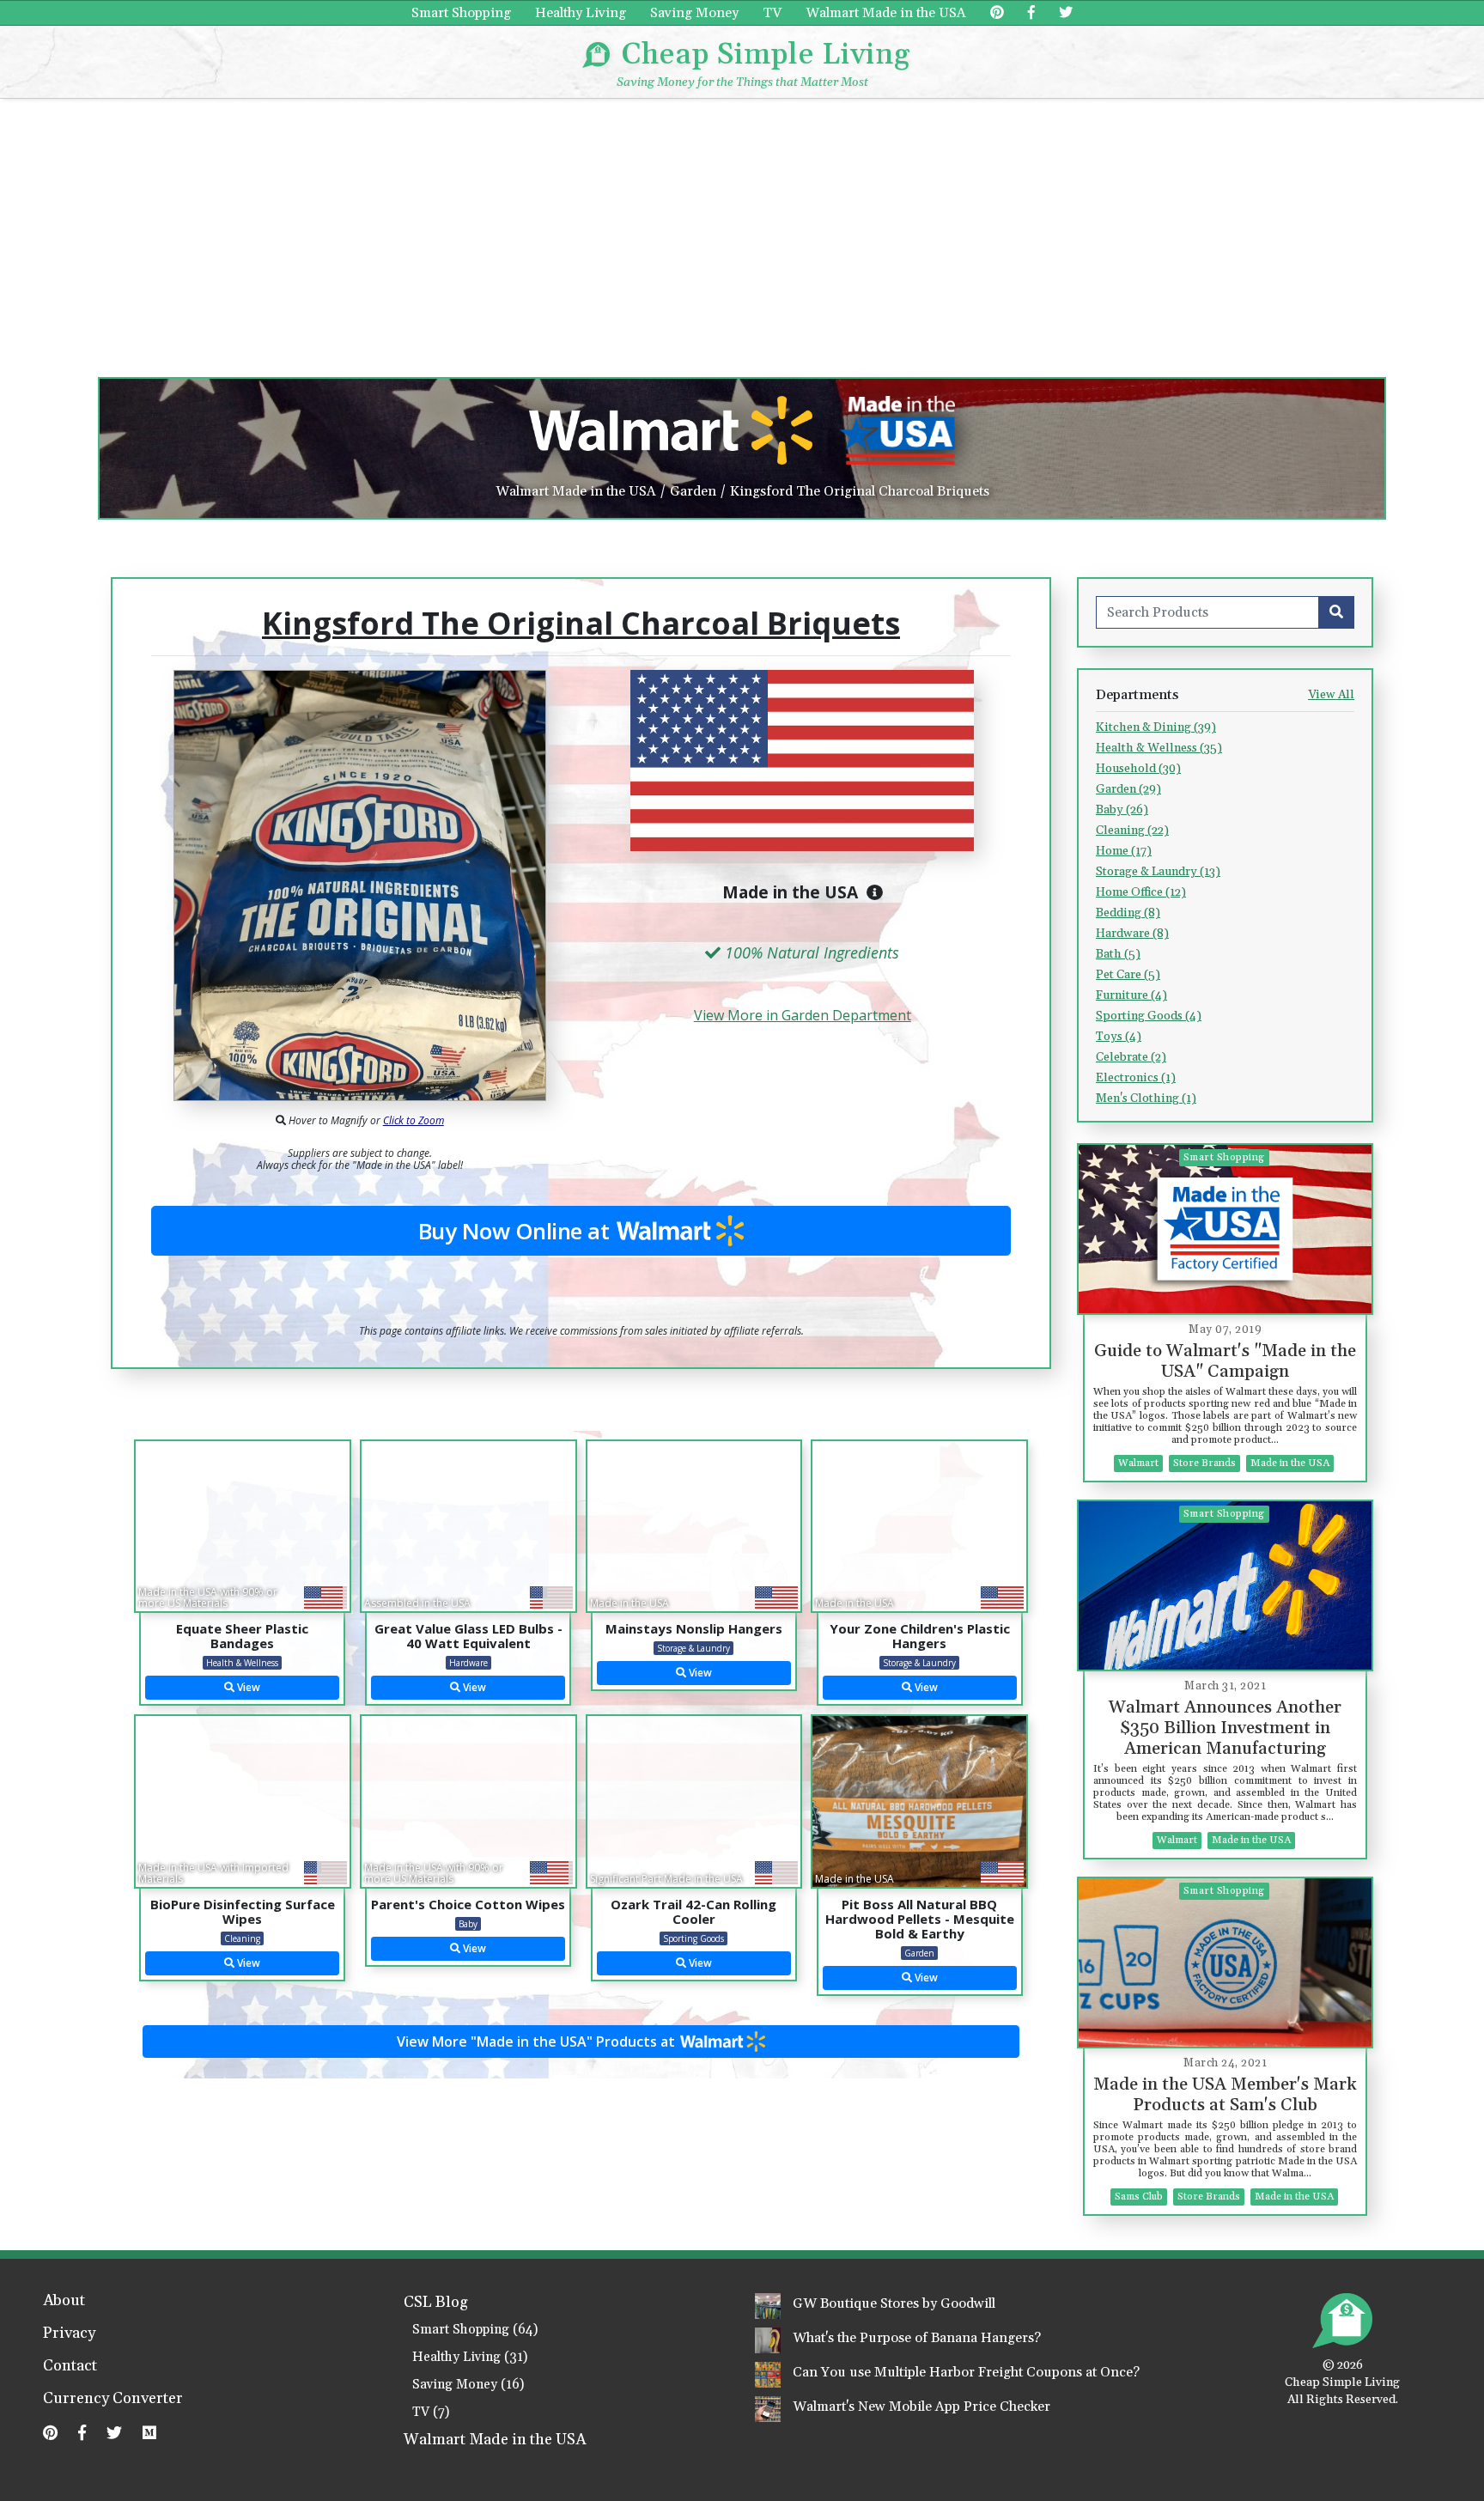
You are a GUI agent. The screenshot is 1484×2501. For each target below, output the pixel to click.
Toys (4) (1119, 1037)
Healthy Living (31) (470, 2357)
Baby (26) (1122, 810)
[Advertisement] (742, 228)
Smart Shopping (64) (475, 2330)
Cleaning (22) (1132, 831)
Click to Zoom (414, 1120)
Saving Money (694, 13)
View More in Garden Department (803, 1015)
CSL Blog (436, 2303)
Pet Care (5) (1128, 975)
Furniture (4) (1131, 995)
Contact (70, 2367)
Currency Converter (113, 2400)
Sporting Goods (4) (1149, 1016)
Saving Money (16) (468, 2385)
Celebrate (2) (1131, 1057)
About (64, 2302)
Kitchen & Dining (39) (1156, 727)
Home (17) (1124, 851)
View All (1331, 695)
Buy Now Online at (517, 1231)
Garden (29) (1128, 789)
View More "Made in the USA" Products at (538, 2042)
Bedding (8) (1128, 913)
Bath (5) (1118, 954)
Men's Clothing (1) (1146, 1098)
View (247, 1687)
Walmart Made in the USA (886, 13)
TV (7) (431, 2412)
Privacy (69, 2334)
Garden (693, 491)
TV (772, 13)
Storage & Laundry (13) (1158, 872)
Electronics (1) (1136, 1078)
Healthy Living (581, 13)
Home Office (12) (1141, 892)
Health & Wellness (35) (1159, 748)
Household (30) (1138, 769)
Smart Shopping (461, 13)
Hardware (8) (1132, 934)
